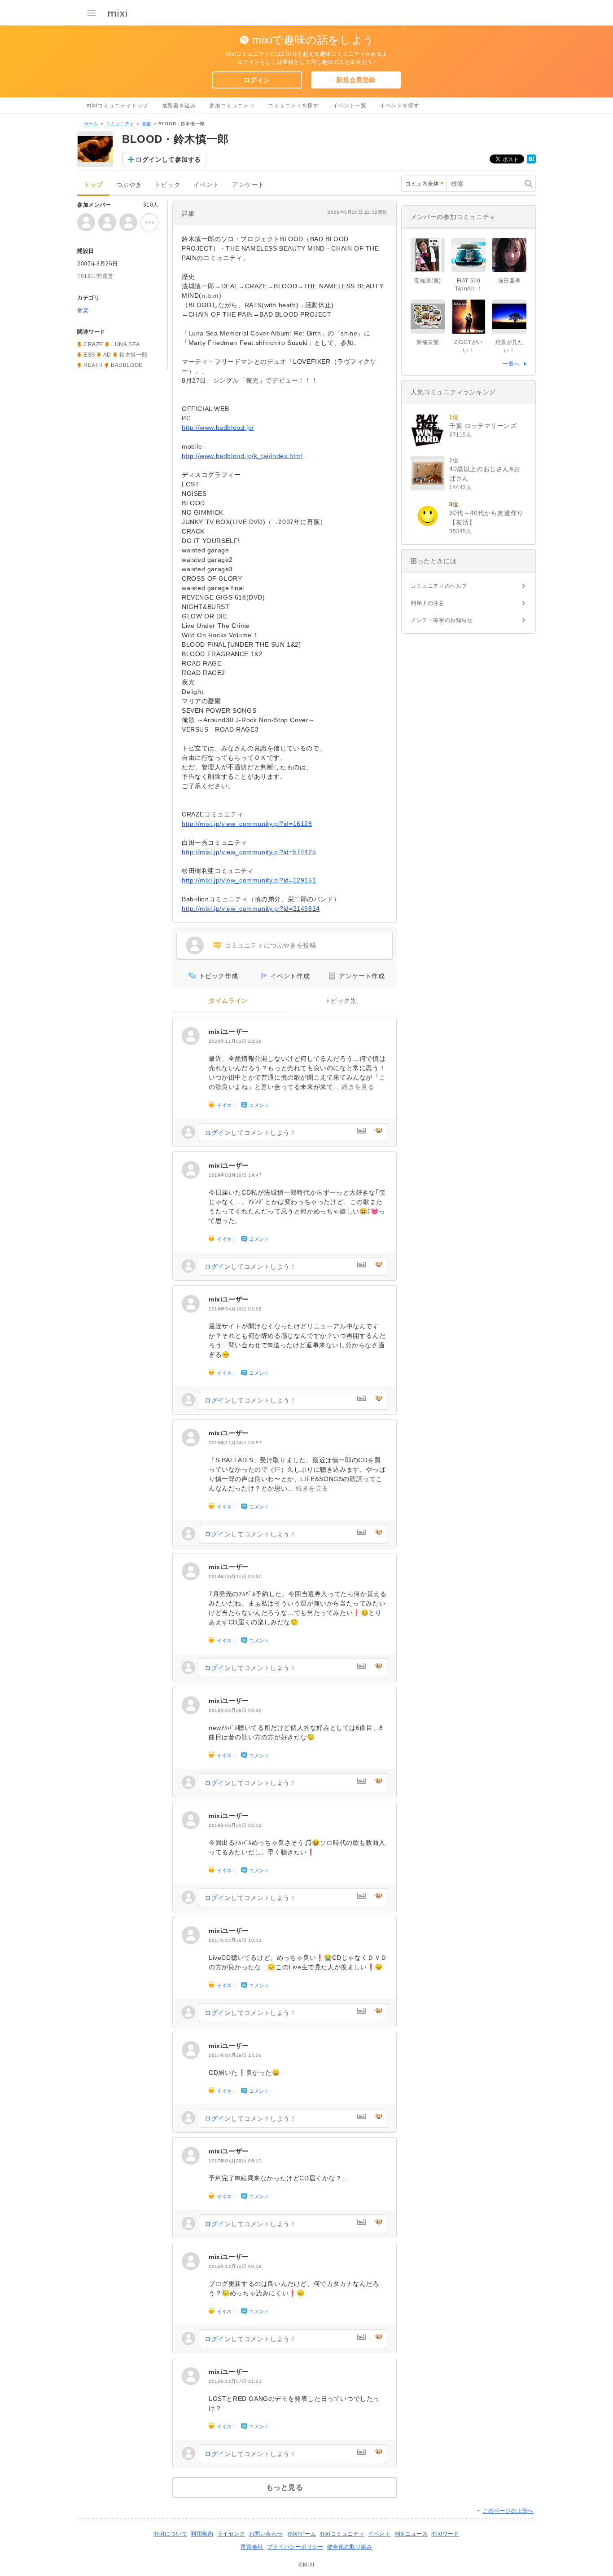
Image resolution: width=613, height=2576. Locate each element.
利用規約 (202, 2534)
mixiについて (170, 2534)
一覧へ (511, 364)
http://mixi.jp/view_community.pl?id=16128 (247, 824)
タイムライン (228, 1001)
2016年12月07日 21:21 (235, 2381)
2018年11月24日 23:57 (235, 1443)
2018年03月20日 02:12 (235, 1825)
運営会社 (252, 2547)
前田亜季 (509, 281)
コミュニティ (120, 124)
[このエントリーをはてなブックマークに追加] (531, 162)
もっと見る (285, 2487)
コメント (259, 1105)
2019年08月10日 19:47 (235, 1175)
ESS (89, 355)
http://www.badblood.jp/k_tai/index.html (242, 456)
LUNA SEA (126, 344)
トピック (167, 185)
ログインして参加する (168, 159)
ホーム (91, 124)
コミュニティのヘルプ (439, 586)
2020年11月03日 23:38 (235, 1041)
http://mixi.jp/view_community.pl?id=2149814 (251, 909)
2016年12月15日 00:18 (235, 2266)
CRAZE (93, 344)
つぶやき (129, 185)
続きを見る (358, 1087)
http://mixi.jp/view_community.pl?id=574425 (249, 852)
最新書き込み (179, 106)
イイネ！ (227, 1105)
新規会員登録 (356, 80)
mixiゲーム (302, 2534)
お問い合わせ (266, 2534)
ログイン (257, 80)
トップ (93, 185)
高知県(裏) (428, 281)
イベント (206, 185)
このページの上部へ (508, 2511)
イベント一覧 (350, 106)
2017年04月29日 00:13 (235, 2161)
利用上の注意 (428, 603)
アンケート (248, 185)
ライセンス (231, 2534)
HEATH (93, 365)
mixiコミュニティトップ (118, 106)
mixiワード (445, 2534)
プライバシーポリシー (295, 2547)
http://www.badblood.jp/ (218, 428)
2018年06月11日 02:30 (235, 1577)
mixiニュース (411, 2534)
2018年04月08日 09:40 (235, 1710)
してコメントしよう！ (250, 1133)
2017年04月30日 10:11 (235, 1940)
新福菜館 (428, 342)
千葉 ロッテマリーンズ (483, 426)
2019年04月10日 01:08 (235, 1309)
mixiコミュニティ (342, 2534)
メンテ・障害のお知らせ (442, 620)
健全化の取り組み (350, 2547)
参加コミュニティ (232, 106)
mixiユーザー (229, 1032)
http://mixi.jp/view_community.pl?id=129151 (249, 880)
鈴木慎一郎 (134, 355)
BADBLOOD (127, 365)
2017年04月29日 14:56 (235, 2055)
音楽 (147, 124)
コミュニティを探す (293, 106)
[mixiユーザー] (191, 1036)
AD (107, 355)
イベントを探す (399, 106)
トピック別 (341, 1001)
